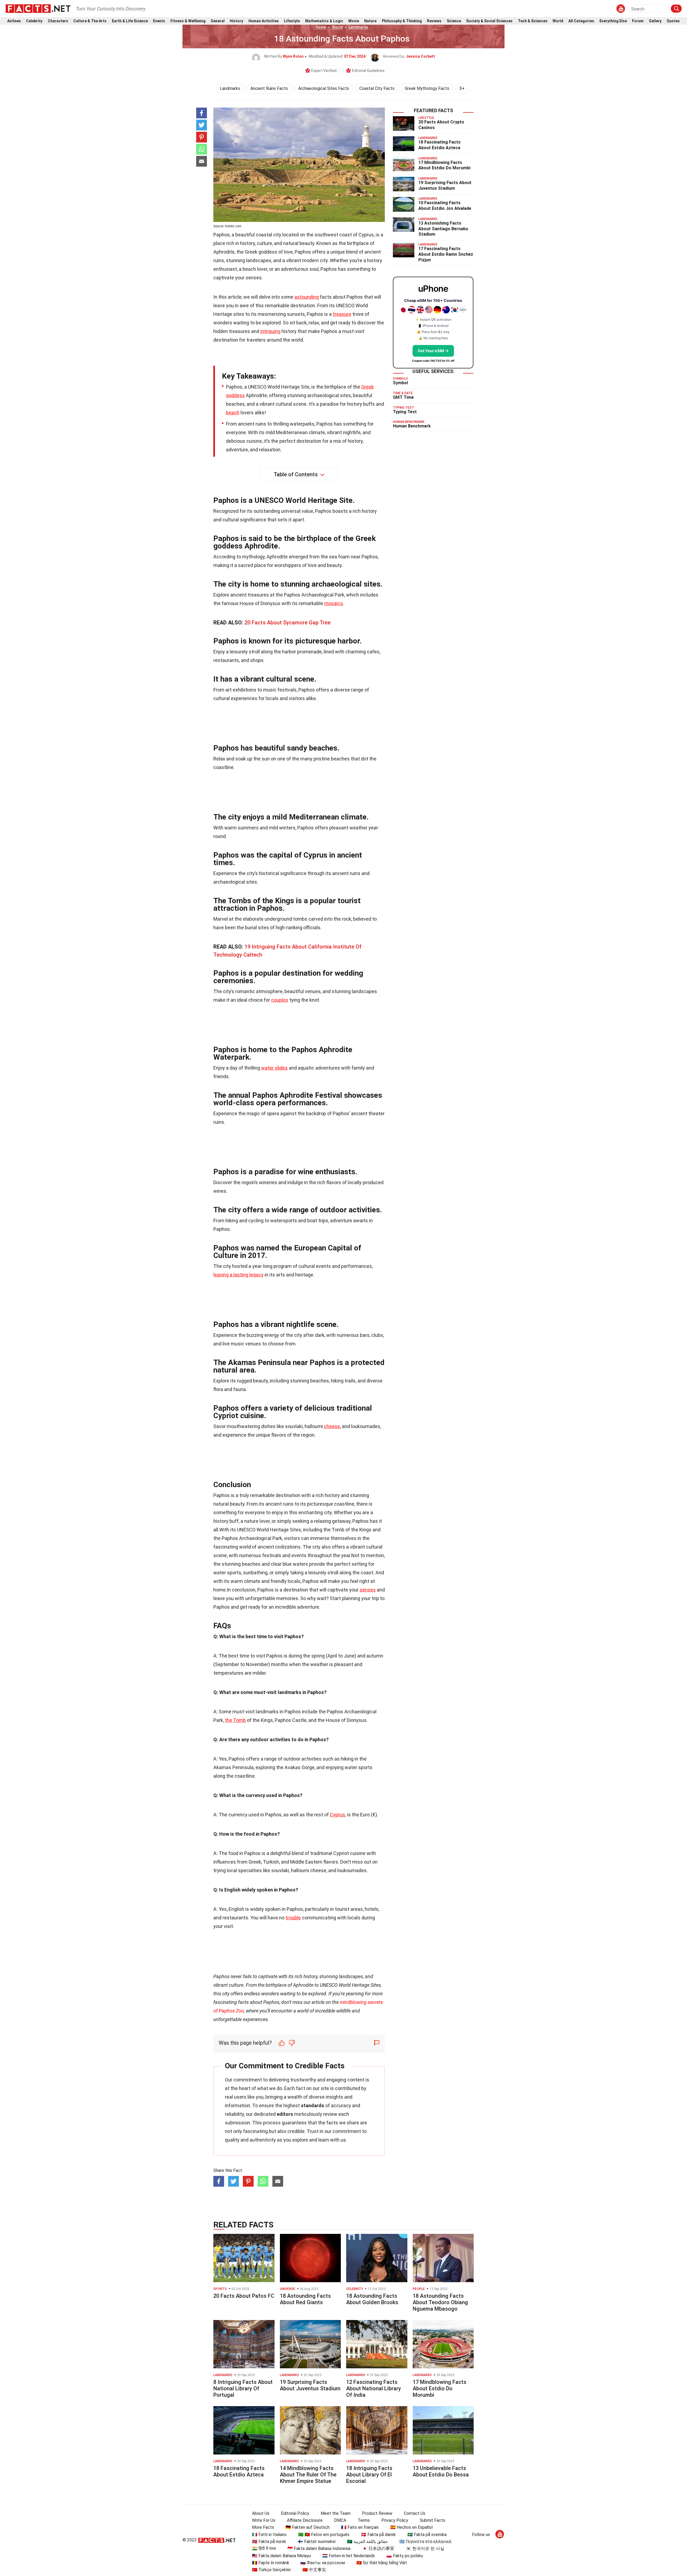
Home (321, 27)
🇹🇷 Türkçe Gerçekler (271, 2570)
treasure (342, 314)
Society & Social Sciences (489, 21)
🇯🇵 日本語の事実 (378, 2548)
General (218, 21)
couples (280, 1000)
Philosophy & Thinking (402, 21)
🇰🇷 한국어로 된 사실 (425, 2548)
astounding (307, 297)
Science (454, 21)
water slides (274, 1068)
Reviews (434, 21)
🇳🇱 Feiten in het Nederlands (349, 2556)
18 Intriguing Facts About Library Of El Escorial (369, 2475)
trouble (293, 1918)
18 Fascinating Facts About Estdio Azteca (439, 145)
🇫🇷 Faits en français (360, 2527)
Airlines (14, 21)
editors (285, 2114)
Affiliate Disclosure (305, 2520)
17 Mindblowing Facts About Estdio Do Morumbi (444, 165)
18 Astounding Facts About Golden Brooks (372, 2299)
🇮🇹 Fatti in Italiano (269, 2535)
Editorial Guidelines (368, 71)
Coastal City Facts (377, 88)
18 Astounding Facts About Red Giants (305, 2299)
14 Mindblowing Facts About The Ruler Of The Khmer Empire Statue (308, 2475)
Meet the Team (336, 2513)
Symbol (400, 383)
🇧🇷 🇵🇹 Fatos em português (324, 2535)
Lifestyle (292, 21)
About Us (261, 2513)
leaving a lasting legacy (238, 1275)
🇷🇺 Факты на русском (323, 2563)
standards (313, 2105)
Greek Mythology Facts (427, 88)
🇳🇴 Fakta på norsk (269, 2542)
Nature (370, 21)
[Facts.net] (38, 8)
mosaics (334, 603)
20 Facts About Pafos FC (244, 2296)
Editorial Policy (295, 2513)
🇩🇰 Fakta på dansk (378, 2535)
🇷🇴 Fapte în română (270, 2563)
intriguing (270, 331)
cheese (332, 1426)
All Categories (581, 21)
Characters (58, 21)
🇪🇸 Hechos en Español (411, 2527)
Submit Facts (432, 2520)
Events (159, 21)
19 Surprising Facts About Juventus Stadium (445, 185)
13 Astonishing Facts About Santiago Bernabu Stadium (443, 229)
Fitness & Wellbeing (188, 21)
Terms (364, 2520)
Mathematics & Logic (324, 21)
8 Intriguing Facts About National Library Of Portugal (243, 2388)
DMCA (340, 2520)
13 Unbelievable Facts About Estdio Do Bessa (441, 2471)
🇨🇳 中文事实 (314, 2570)
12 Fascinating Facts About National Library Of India (374, 2388)
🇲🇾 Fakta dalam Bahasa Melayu (281, 2556)
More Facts (263, 2527)
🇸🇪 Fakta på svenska (427, 2535)
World (558, 21)
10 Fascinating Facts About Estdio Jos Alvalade (445, 206)
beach (233, 413)
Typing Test (405, 412)
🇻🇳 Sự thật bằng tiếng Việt (382, 2563)
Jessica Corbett (420, 56)
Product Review (377, 2513)
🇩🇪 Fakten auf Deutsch (308, 2527)
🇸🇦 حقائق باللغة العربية (367, 2542)
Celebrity (34, 21)
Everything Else (613, 21)
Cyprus (337, 1815)
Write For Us (264, 2520)
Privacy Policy (395, 2520)
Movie (354, 21)
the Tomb (235, 1720)
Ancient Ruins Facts (269, 88)
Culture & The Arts (90, 21)
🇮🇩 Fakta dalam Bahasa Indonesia (319, 2548)
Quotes (673, 21)
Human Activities (264, 21)
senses (368, 1590)
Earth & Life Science (130, 21)
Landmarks (358, 27)
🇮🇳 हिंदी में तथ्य (264, 2548)
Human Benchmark (412, 426)
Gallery (655, 21)
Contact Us (415, 2513)
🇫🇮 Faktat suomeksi (317, 2542)
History (236, 21)
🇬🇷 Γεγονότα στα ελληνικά (425, 2542)
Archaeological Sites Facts (324, 88)
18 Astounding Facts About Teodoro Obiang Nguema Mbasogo (440, 2302)
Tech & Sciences (533, 21)
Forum (638, 21)
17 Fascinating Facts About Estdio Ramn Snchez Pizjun (446, 254)
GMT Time (403, 397)
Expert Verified (324, 71)
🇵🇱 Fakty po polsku (405, 2556)
